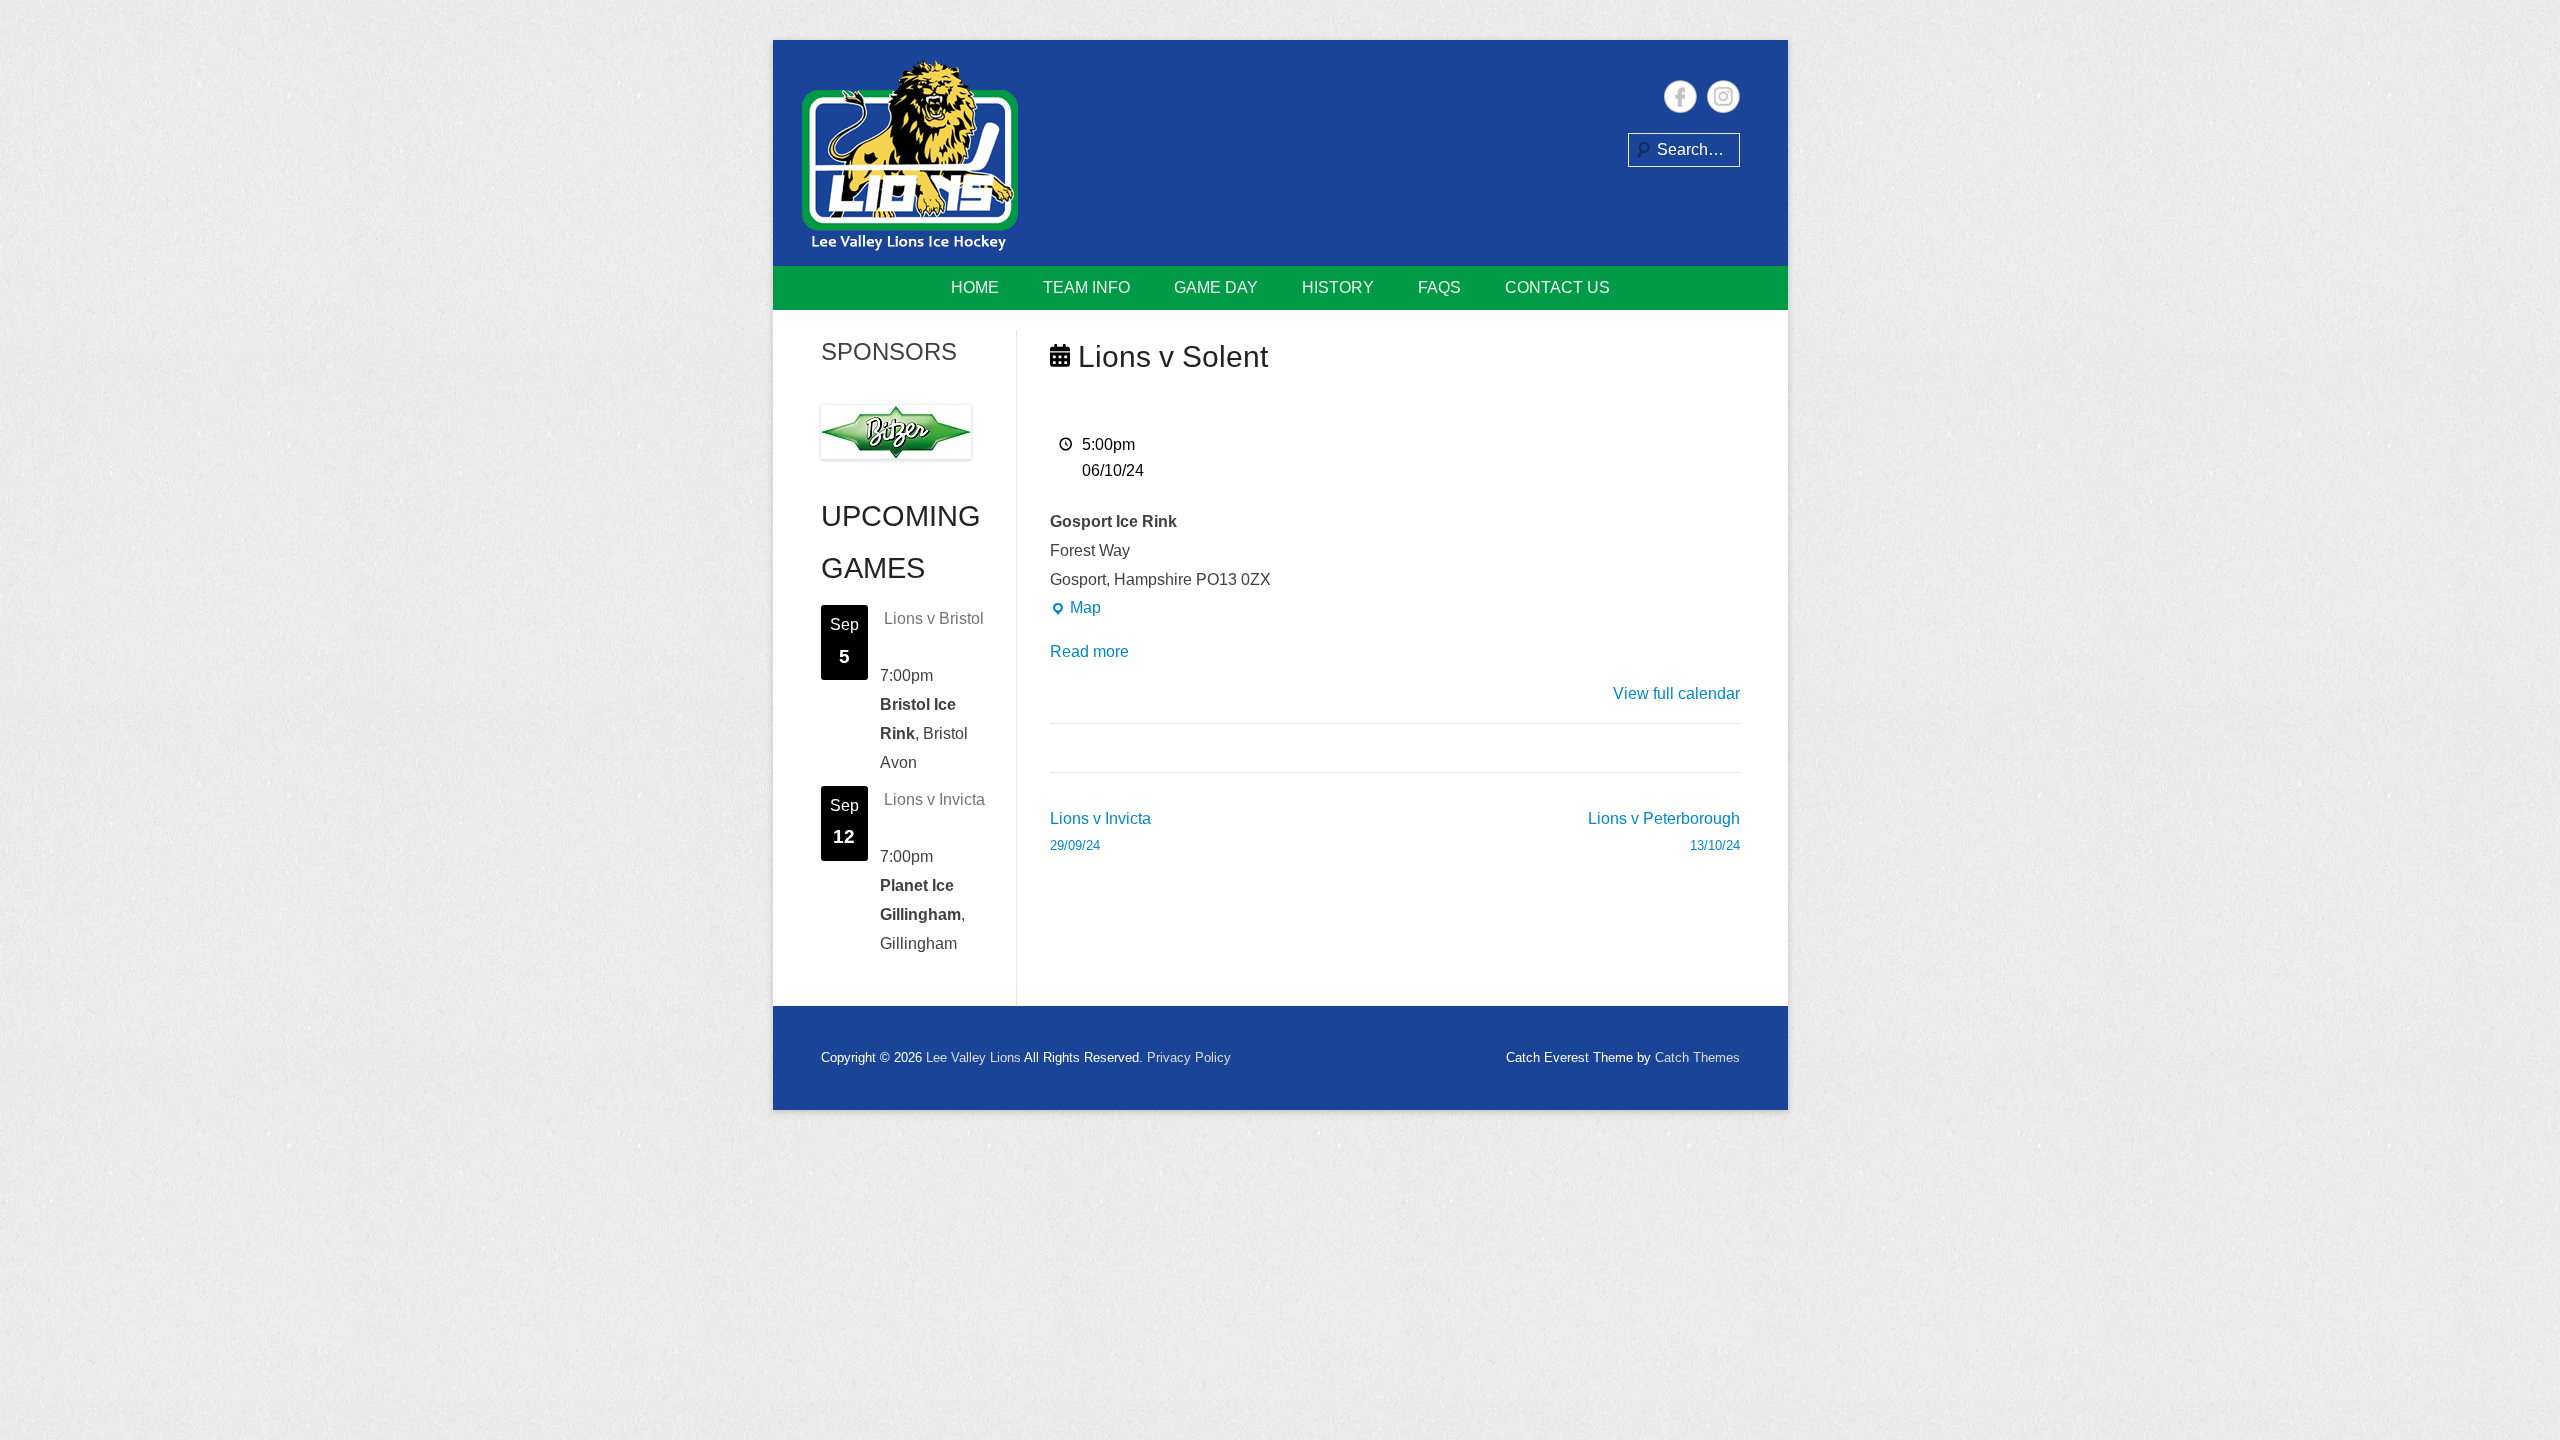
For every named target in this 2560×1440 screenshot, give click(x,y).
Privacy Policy (1189, 1057)
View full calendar (1676, 693)
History (1338, 287)
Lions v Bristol (934, 618)
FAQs (1439, 287)
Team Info (1086, 287)
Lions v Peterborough (1664, 831)
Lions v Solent (1169, 356)
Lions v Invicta (1100, 831)
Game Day (1216, 287)
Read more (1089, 651)
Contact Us (1557, 287)
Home (975, 287)
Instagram (1723, 96)
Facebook (1680, 96)
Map (1075, 611)
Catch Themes (1697, 1057)
